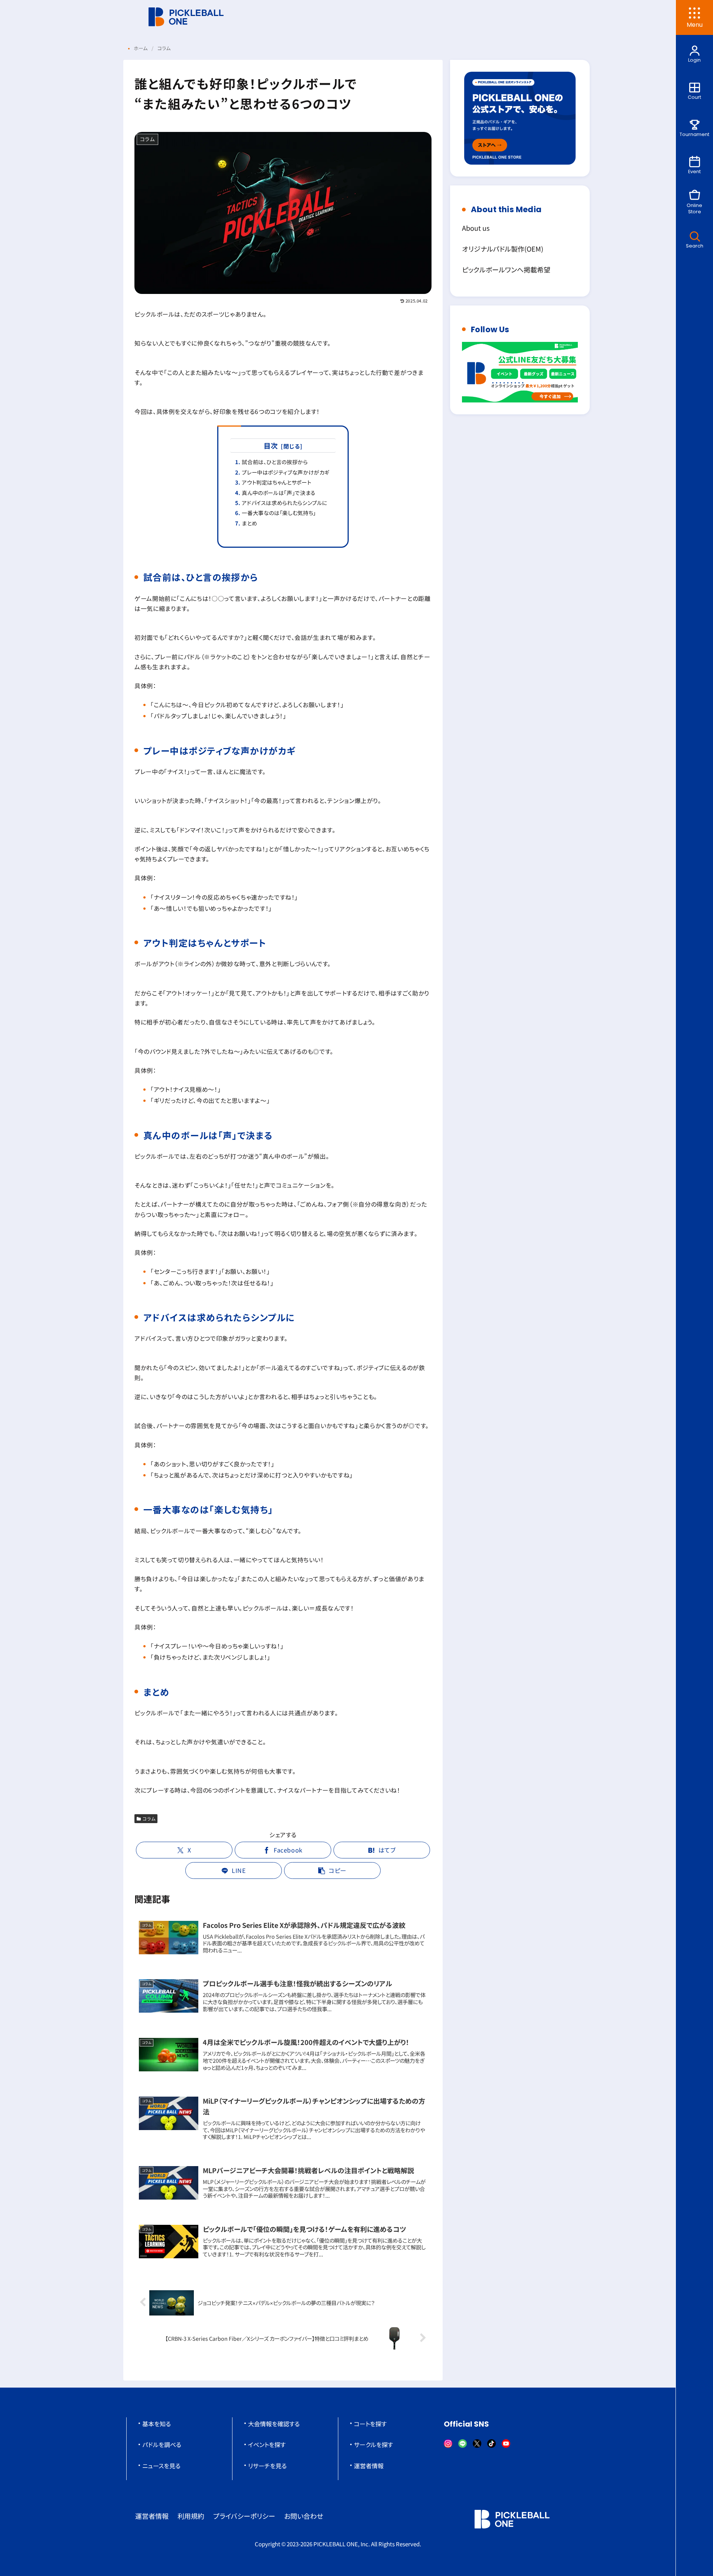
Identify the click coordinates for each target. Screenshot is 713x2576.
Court (694, 97)
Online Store (694, 208)
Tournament (694, 134)
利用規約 (191, 2516)
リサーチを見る (267, 2466)
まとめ (249, 523)
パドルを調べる (162, 2444)
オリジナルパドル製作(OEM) (503, 249)
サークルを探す (373, 2444)
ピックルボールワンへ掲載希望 (506, 269)
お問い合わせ (304, 2516)
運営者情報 (369, 2466)
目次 (271, 445)
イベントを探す (267, 2444)
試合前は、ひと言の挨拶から (275, 462)
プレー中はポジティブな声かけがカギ (286, 472)
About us (476, 228)
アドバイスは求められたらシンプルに (284, 503)
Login (694, 60)
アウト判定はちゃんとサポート (276, 482)
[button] (332, 1870)
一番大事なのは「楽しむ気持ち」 (279, 513)
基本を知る (157, 2424)
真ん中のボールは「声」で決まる (279, 493)
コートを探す (370, 2424)
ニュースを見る (161, 2466)
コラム (149, 1818)
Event (694, 171)
